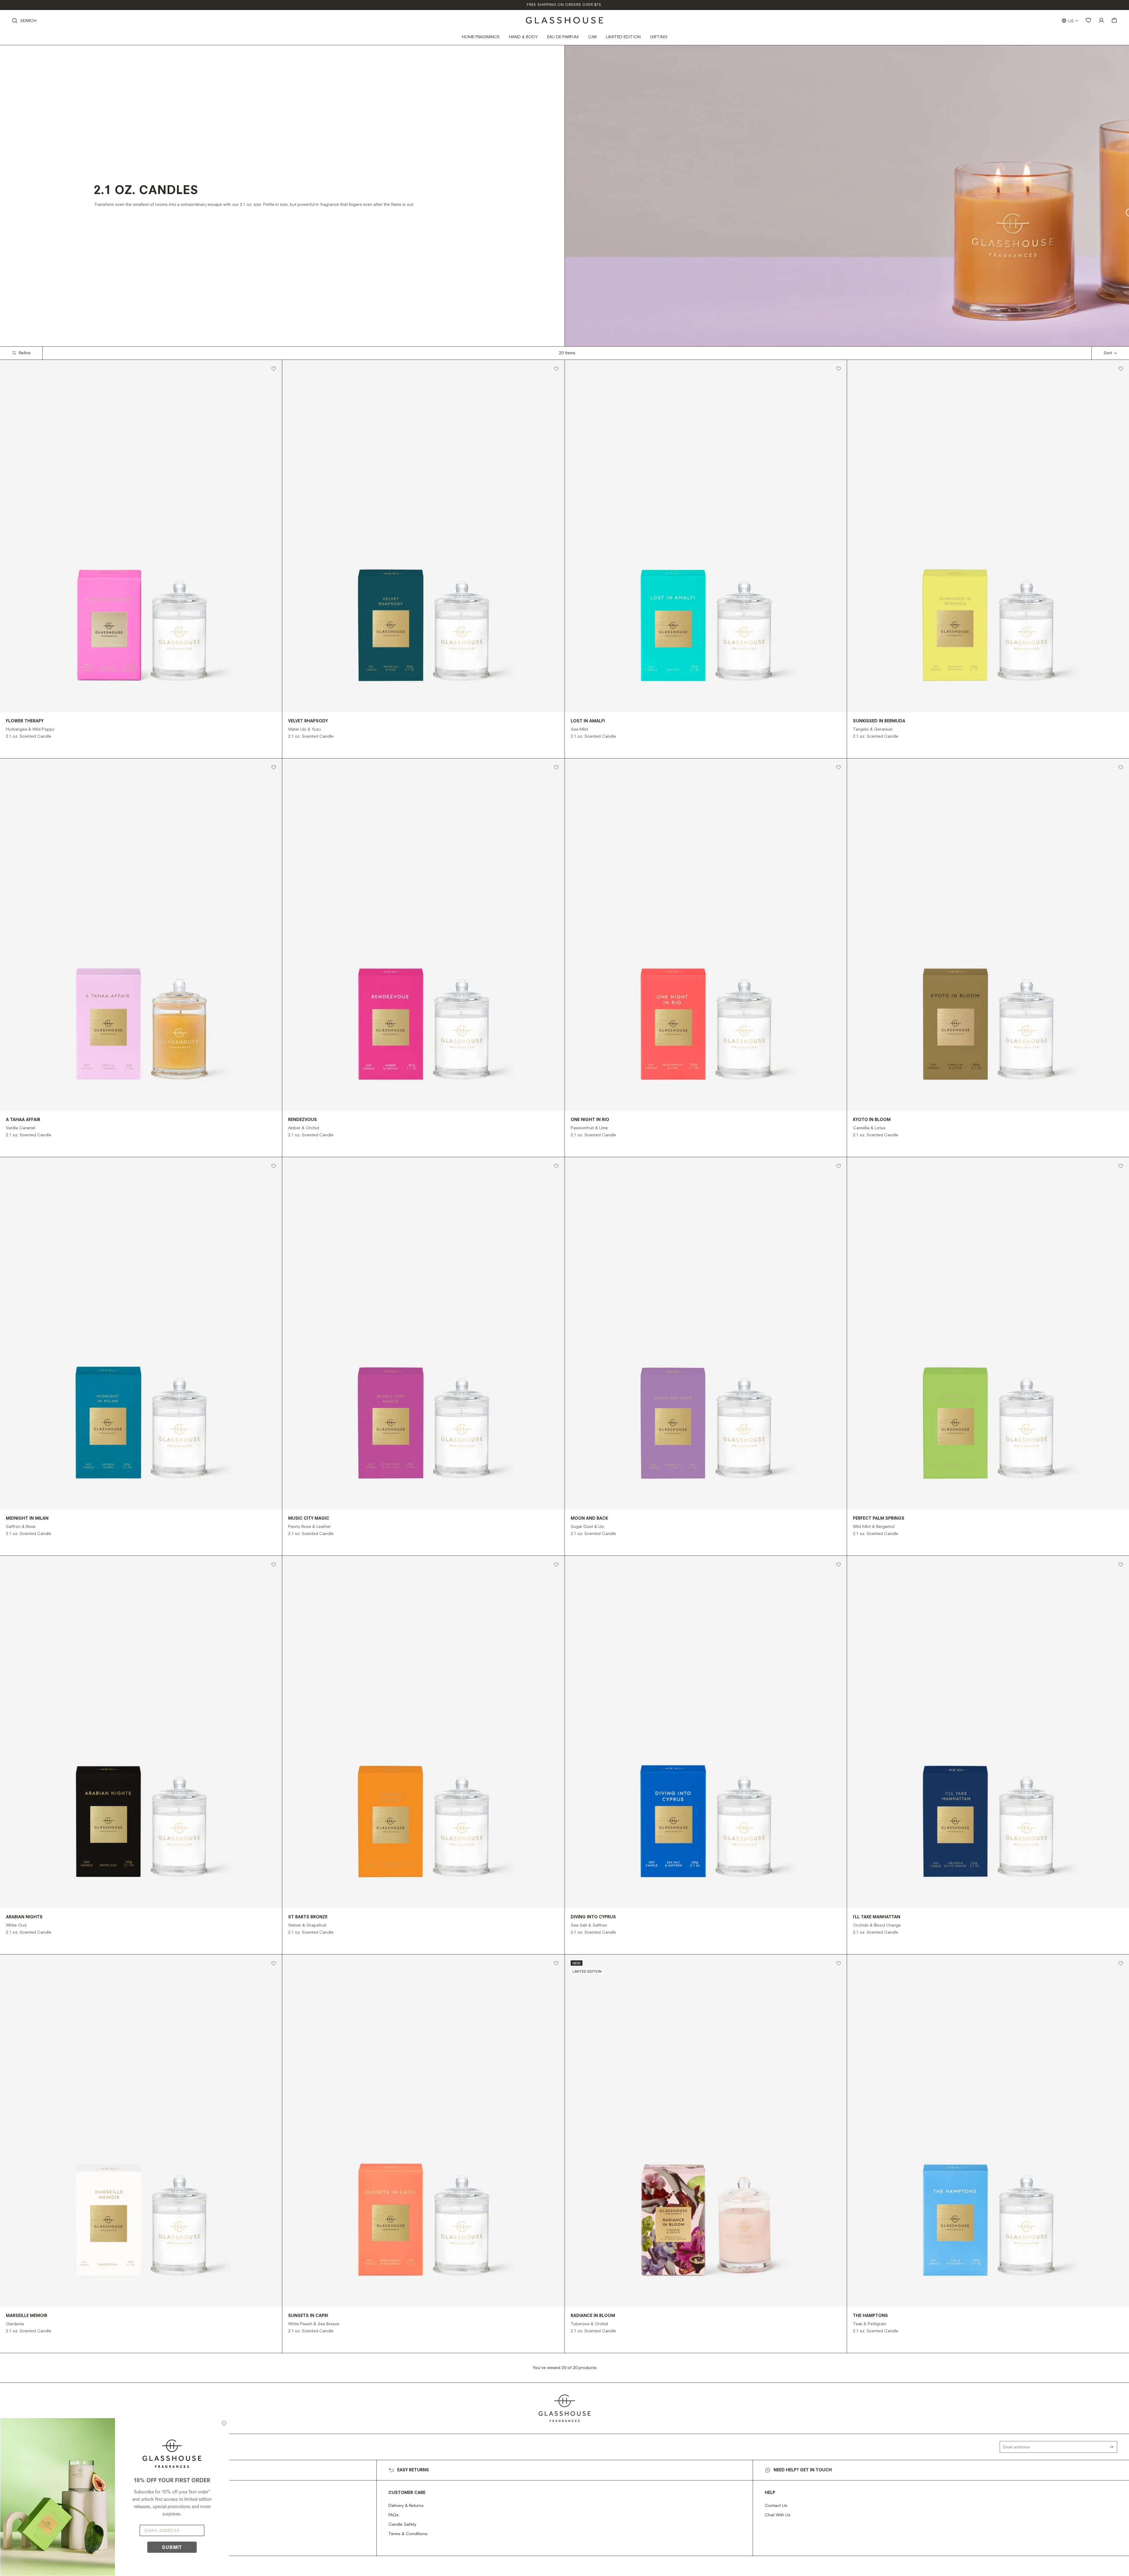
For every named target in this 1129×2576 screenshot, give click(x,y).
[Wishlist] (1088, 20)
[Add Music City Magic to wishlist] (556, 1166)
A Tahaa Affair (23, 1120)
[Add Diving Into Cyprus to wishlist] (839, 1565)
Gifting (659, 37)
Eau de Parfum (563, 37)
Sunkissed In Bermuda (879, 721)
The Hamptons (870, 2316)
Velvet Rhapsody (308, 721)
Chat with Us (778, 2515)
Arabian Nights (24, 1917)
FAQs (394, 2515)
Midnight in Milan (27, 1518)
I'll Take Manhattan (877, 1917)
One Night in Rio (590, 1120)
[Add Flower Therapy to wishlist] (274, 369)
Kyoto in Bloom (872, 1120)
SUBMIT (172, 2547)
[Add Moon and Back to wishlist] (839, 1166)
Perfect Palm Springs (879, 1518)
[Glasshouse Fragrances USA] (565, 20)
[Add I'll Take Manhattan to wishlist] (1121, 1565)
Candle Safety (402, 2525)
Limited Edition (623, 37)
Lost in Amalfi (588, 721)
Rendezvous (303, 1120)
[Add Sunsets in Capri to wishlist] (556, 1963)
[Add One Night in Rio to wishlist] (839, 767)
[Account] (1101, 20)
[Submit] (1113, 2447)
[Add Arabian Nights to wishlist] (274, 1565)
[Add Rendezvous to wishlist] (556, 767)
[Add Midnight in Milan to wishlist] (274, 1166)
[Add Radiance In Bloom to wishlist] (839, 1963)
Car (592, 37)
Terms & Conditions (408, 2534)
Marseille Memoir (27, 2316)
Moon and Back (589, 1518)
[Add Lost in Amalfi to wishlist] (839, 369)
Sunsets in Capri (308, 2316)
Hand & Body (523, 37)
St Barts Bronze (308, 1917)
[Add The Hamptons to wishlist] (1121, 1963)
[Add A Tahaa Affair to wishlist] (274, 767)
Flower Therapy (25, 721)
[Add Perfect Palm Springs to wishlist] (1121, 1166)
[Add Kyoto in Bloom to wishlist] (1121, 767)
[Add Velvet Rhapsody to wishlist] (556, 369)
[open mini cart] (1114, 20)
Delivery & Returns (406, 2506)
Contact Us (776, 2506)
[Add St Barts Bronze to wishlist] (556, 1565)
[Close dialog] (224, 2423)
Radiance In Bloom (593, 2316)
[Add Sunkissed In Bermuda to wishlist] (1121, 369)
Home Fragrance (481, 37)
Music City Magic (309, 1518)
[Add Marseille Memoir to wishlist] (274, 1963)
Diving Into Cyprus (593, 1917)
